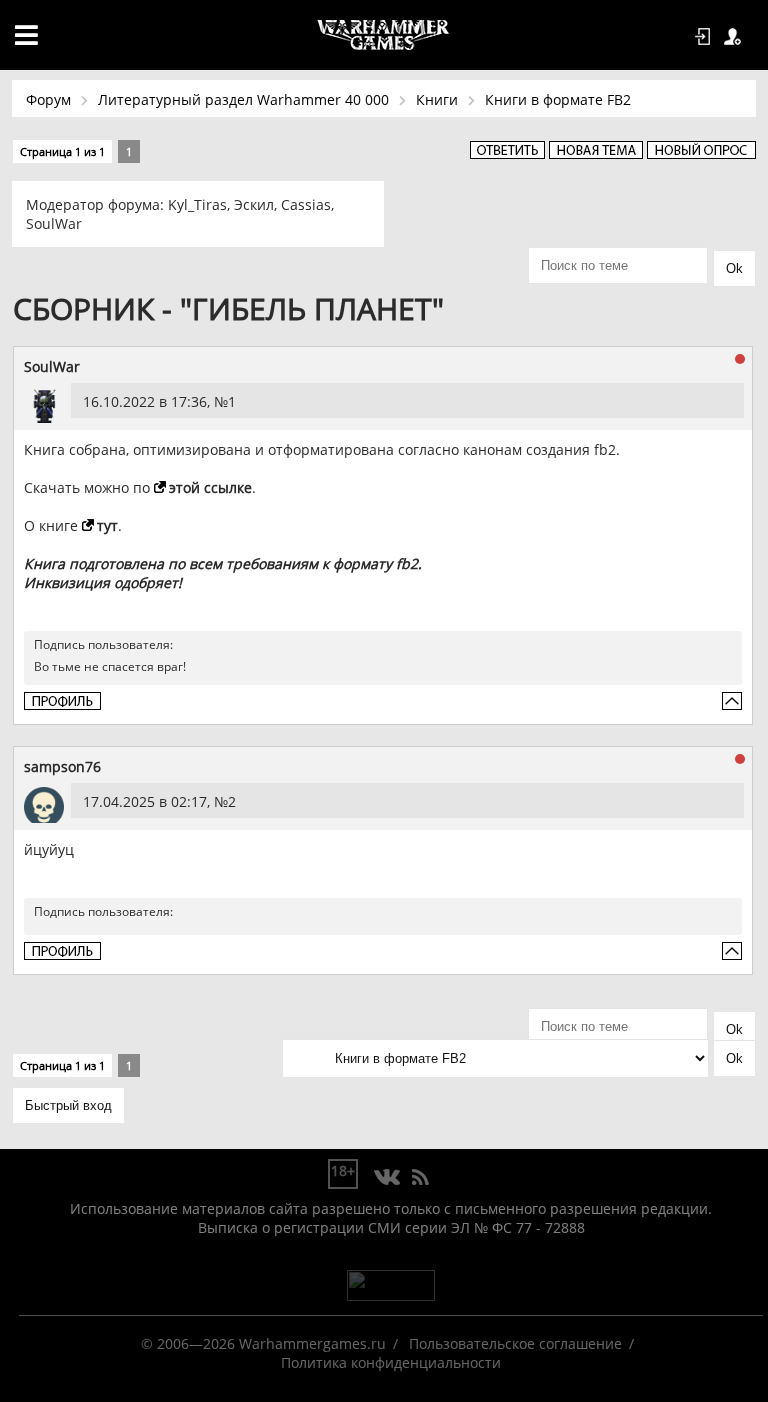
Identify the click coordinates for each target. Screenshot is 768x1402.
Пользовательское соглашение (515, 1343)
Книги (437, 99)
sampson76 (62, 766)
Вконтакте (387, 1178)
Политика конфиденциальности (391, 1362)
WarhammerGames (384, 35)
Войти (706, 37)
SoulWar (54, 223)
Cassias (306, 204)
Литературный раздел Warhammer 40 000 (243, 99)
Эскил (254, 204)
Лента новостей (420, 1178)
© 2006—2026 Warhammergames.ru (263, 1343)
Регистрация (736, 37)
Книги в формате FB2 (558, 99)
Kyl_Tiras (197, 204)
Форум (48, 99)
